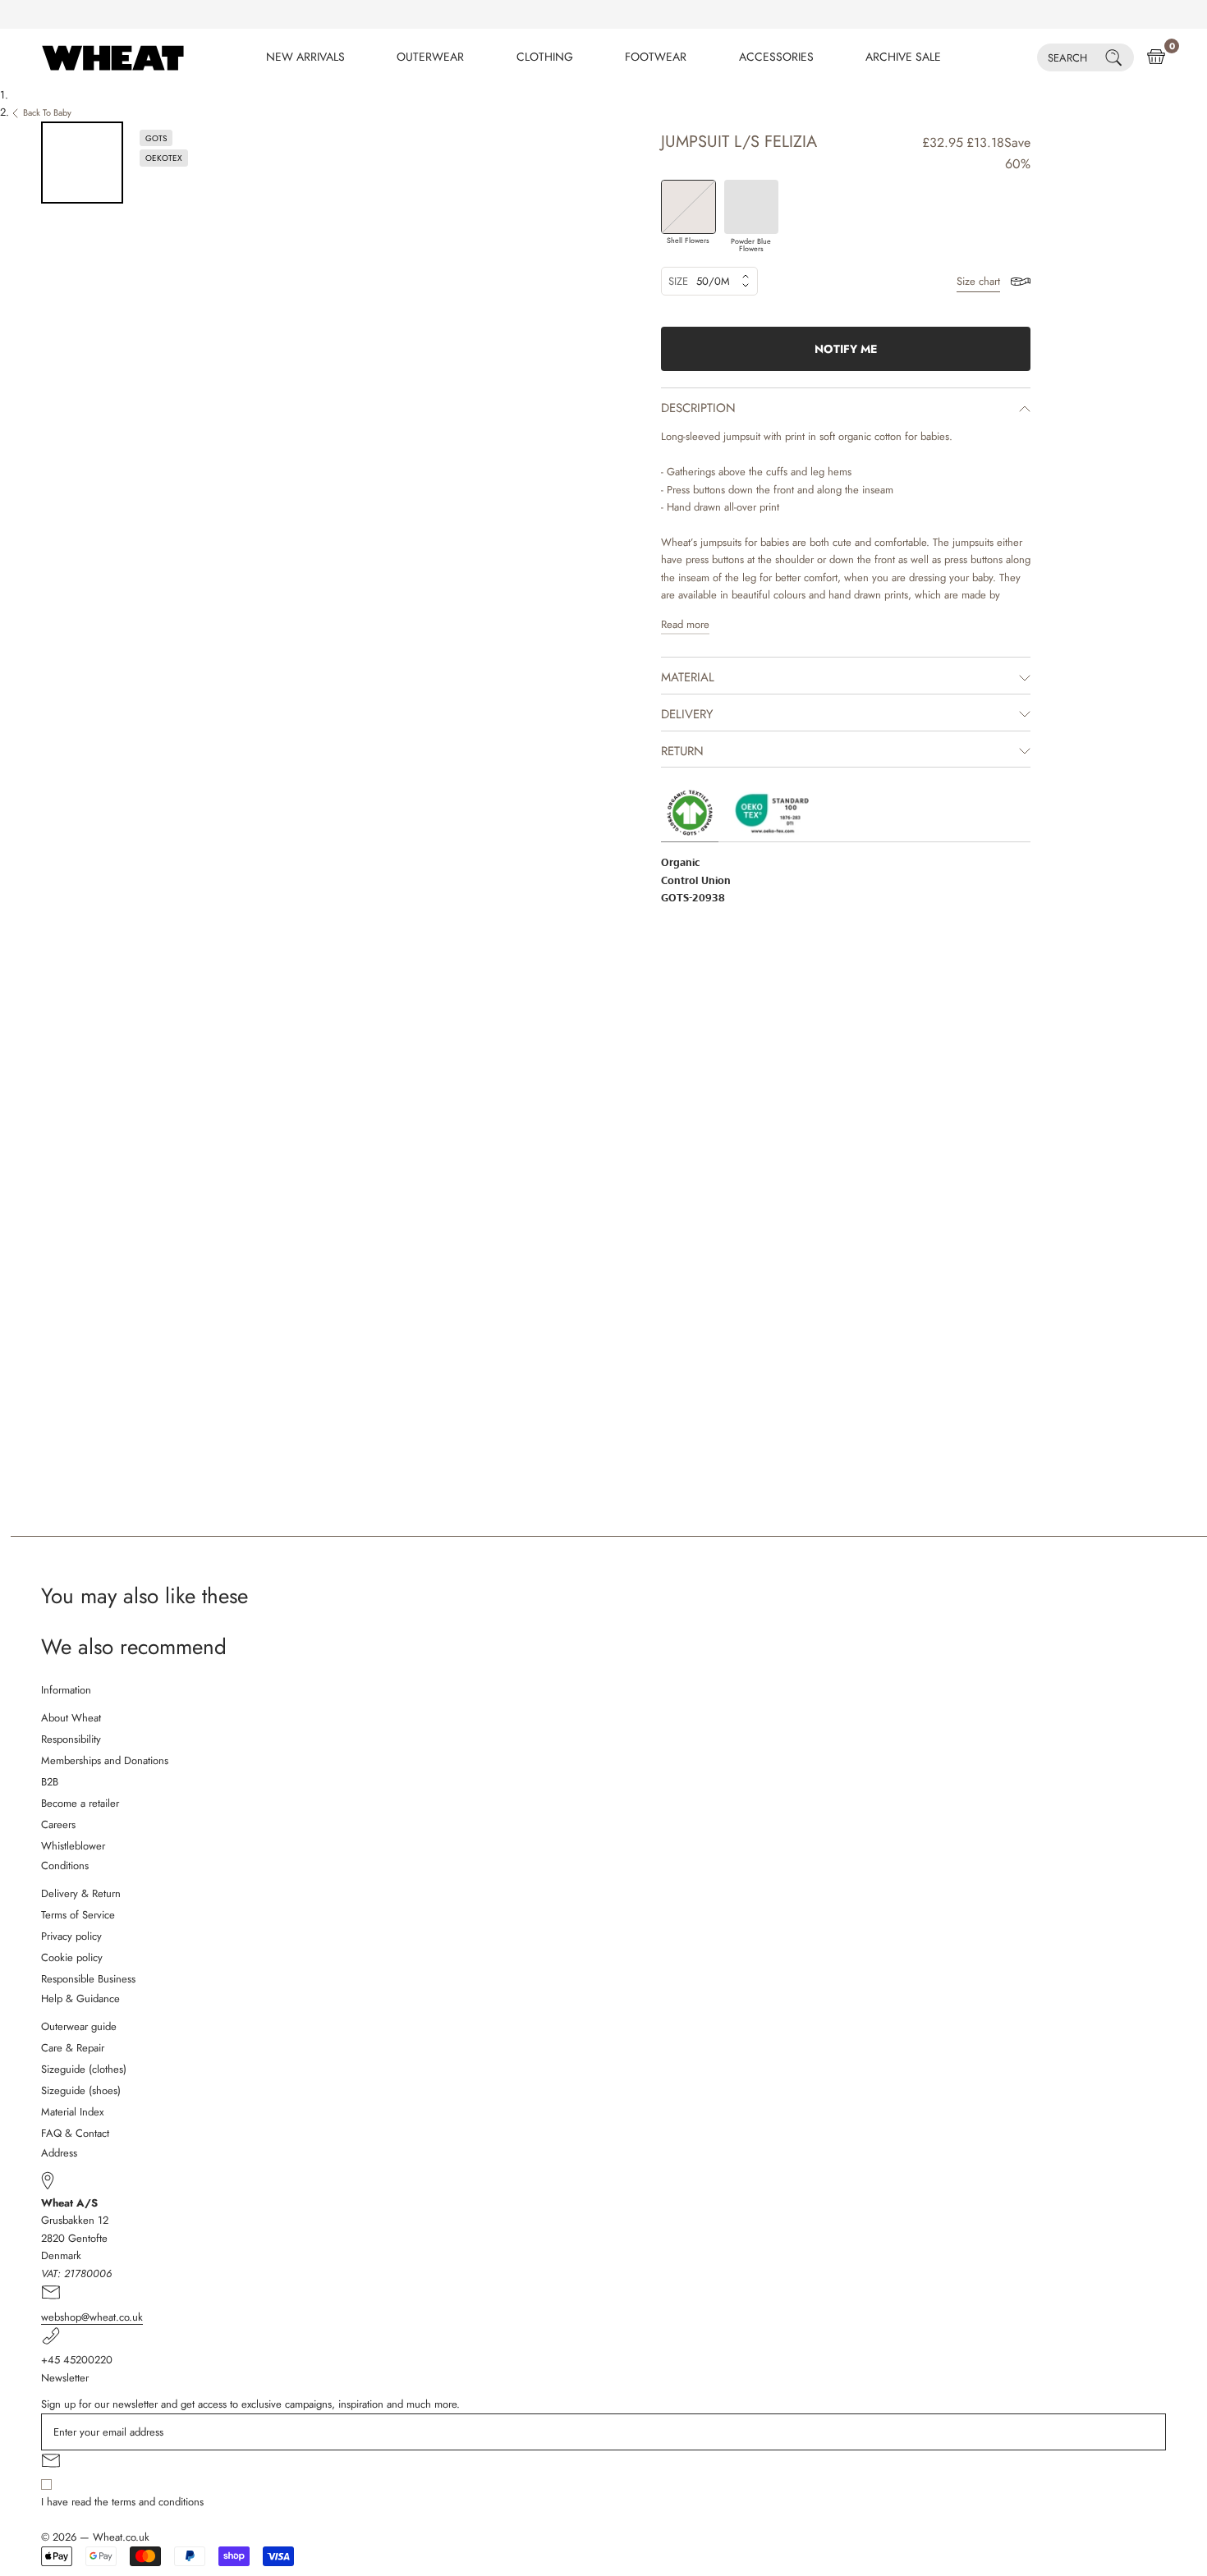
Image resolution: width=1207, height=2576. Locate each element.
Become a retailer (80, 1803)
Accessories (776, 57)
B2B (50, 1782)
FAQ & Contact (75, 2133)
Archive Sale (903, 57)
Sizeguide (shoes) (81, 2090)
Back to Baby (47, 112)
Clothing (545, 57)
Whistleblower (73, 1846)
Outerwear (430, 57)
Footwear (656, 57)
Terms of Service (78, 1915)
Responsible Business (88, 1979)
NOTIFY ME (846, 349)
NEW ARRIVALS (305, 57)
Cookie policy (72, 1957)
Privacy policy (71, 1936)
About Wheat (71, 1718)
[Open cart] (1156, 57)
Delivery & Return (81, 1893)
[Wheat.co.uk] (113, 57)
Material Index (72, 2112)
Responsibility (71, 1739)
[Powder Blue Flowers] (752, 207)
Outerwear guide (79, 2026)
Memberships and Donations (105, 1760)
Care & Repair (73, 2048)
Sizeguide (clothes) (84, 2069)
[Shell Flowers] (688, 207)
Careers (58, 1824)
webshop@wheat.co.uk (92, 2317)
